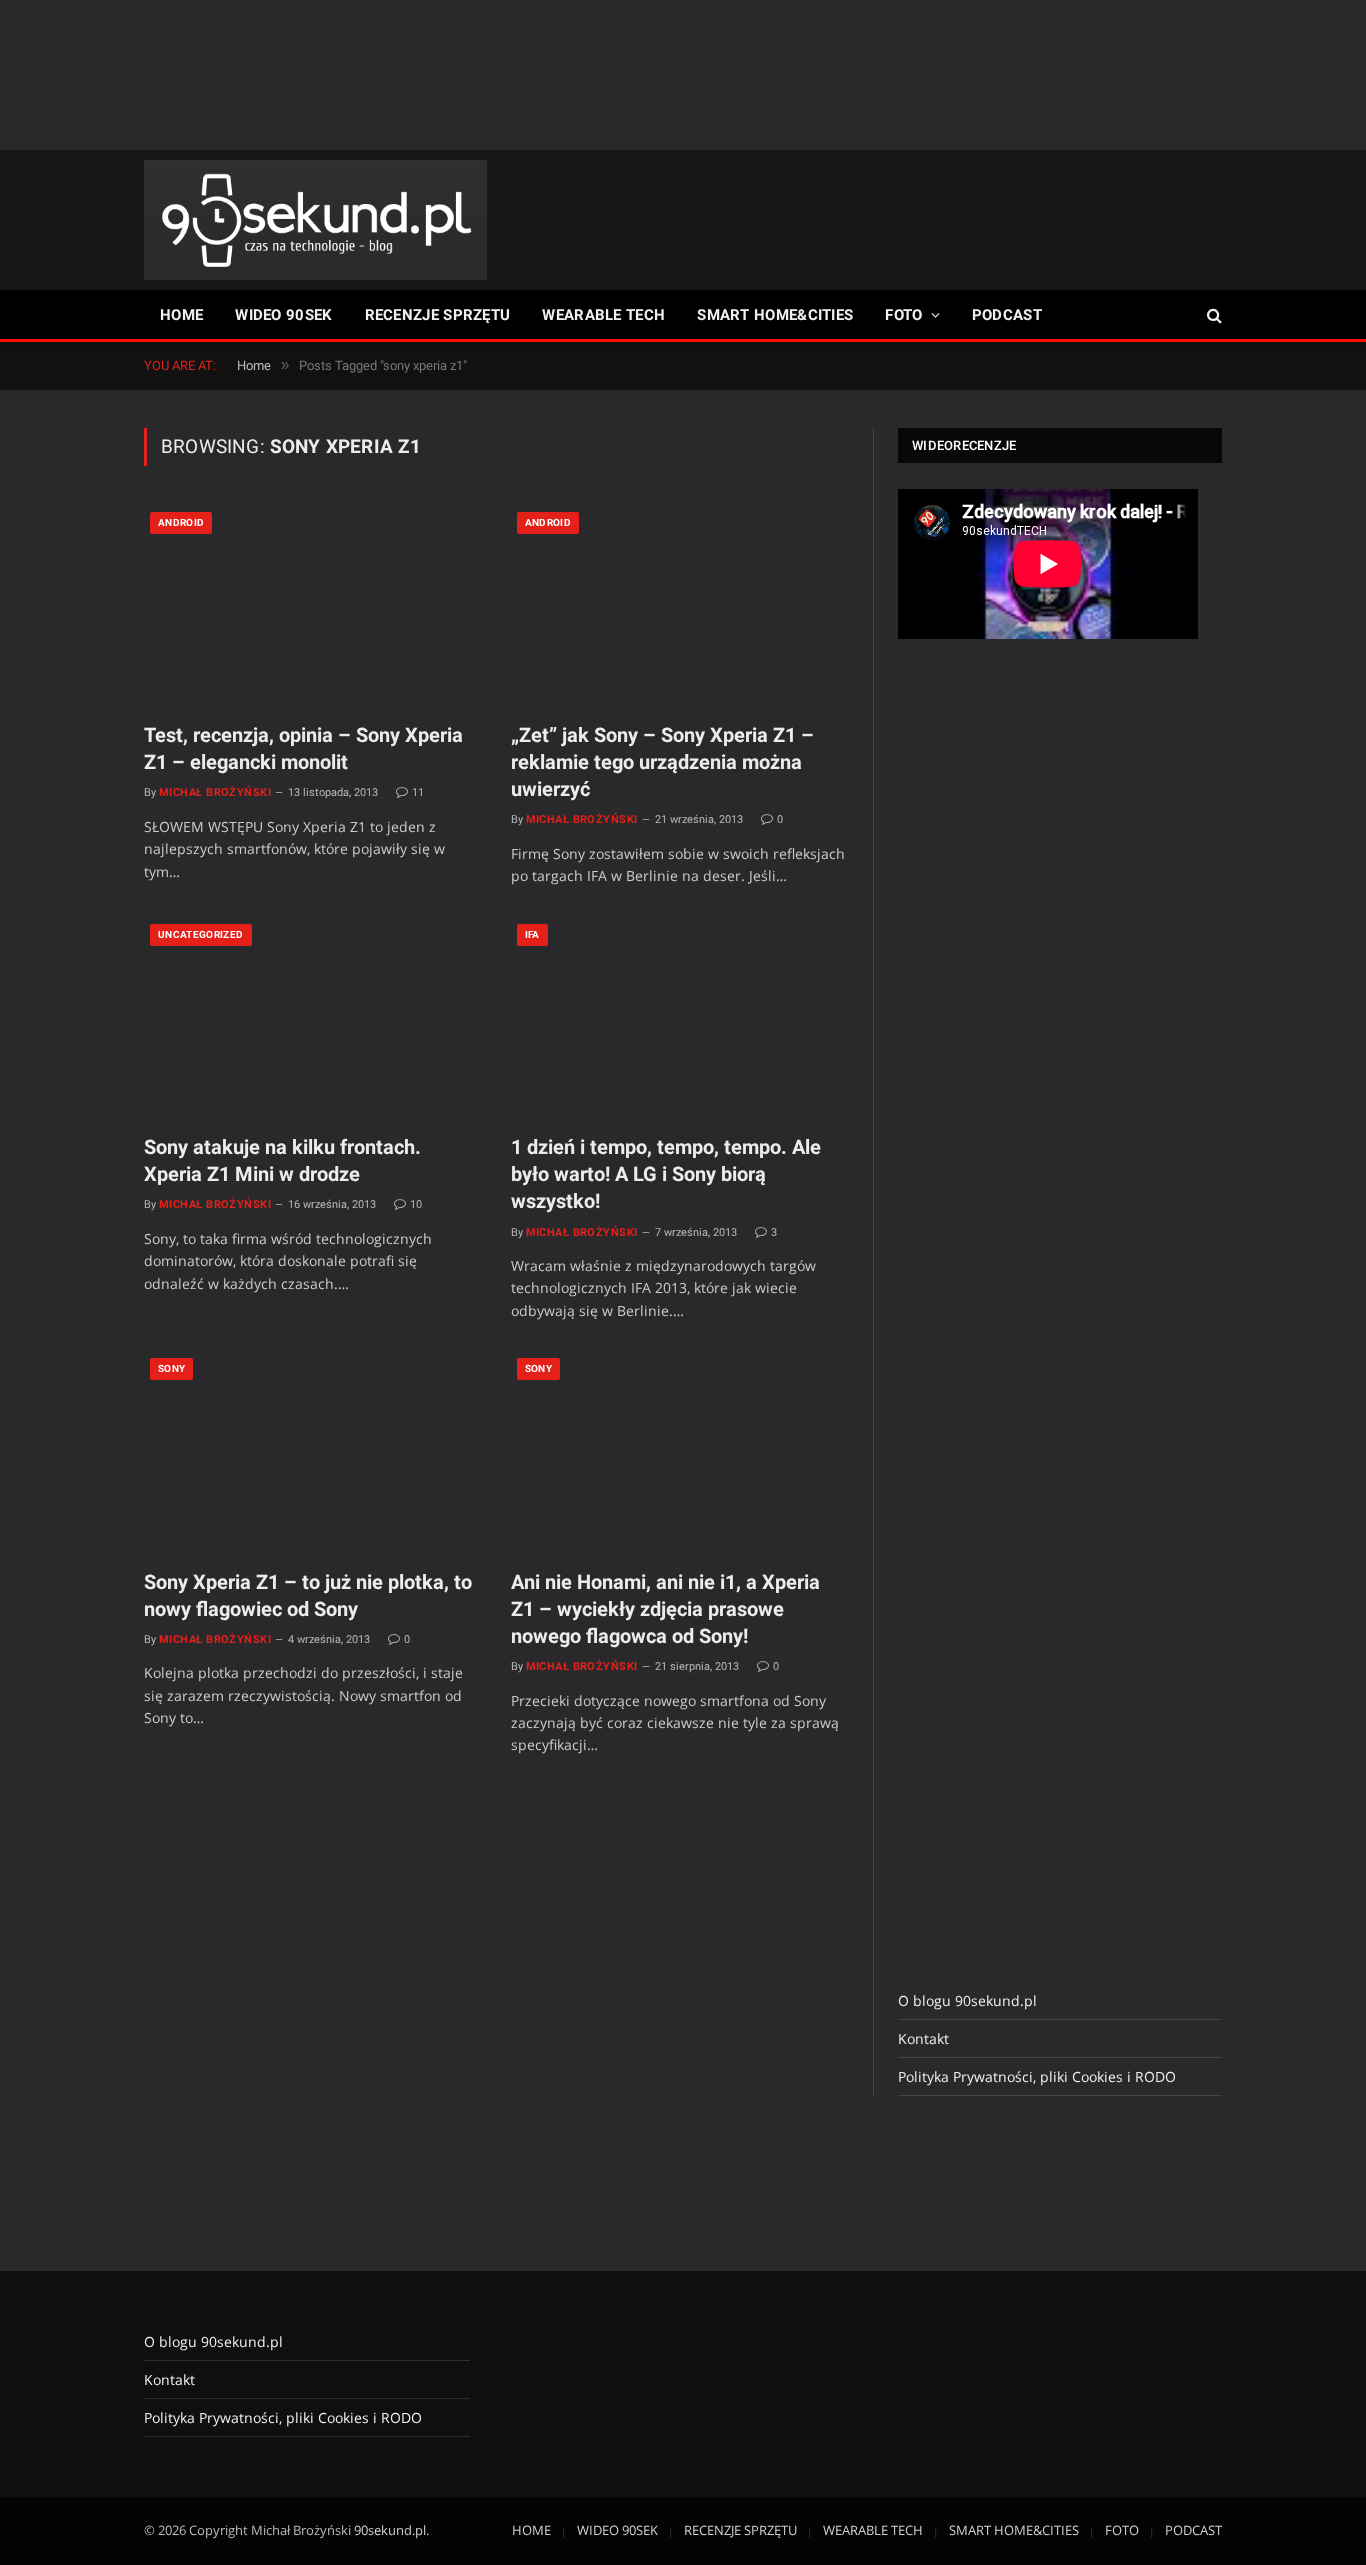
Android (181, 522)
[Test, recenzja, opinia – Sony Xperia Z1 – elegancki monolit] (312, 606)
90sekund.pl (390, 2530)
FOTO (903, 315)
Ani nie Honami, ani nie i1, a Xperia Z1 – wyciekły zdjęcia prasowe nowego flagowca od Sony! (665, 1609)
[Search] (1212, 315)
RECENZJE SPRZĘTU (438, 315)
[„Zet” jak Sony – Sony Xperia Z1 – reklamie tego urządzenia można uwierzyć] (679, 606)
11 (418, 792)
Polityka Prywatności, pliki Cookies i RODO (1037, 2076)
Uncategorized (201, 934)
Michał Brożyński (215, 792)
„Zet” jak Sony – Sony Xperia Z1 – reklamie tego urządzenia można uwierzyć (662, 762)
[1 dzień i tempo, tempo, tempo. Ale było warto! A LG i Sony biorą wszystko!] (679, 1018)
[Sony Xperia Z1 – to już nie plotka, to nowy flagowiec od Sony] (312, 1452)
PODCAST (1007, 315)
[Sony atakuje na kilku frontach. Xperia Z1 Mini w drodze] (312, 1018)
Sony (171, 1368)
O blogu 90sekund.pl (967, 2000)
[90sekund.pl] (315, 220)
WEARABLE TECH (603, 315)
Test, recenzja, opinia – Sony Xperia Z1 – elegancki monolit (303, 748)
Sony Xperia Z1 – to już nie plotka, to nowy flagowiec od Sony (308, 1595)
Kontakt (923, 2038)
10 (416, 1204)
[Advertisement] (683, 75)
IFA (532, 934)
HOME (181, 315)
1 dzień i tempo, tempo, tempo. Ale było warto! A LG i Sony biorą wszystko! (666, 1174)
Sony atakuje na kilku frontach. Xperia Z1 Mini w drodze (282, 1160)
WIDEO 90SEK (283, 315)
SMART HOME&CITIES (775, 315)
